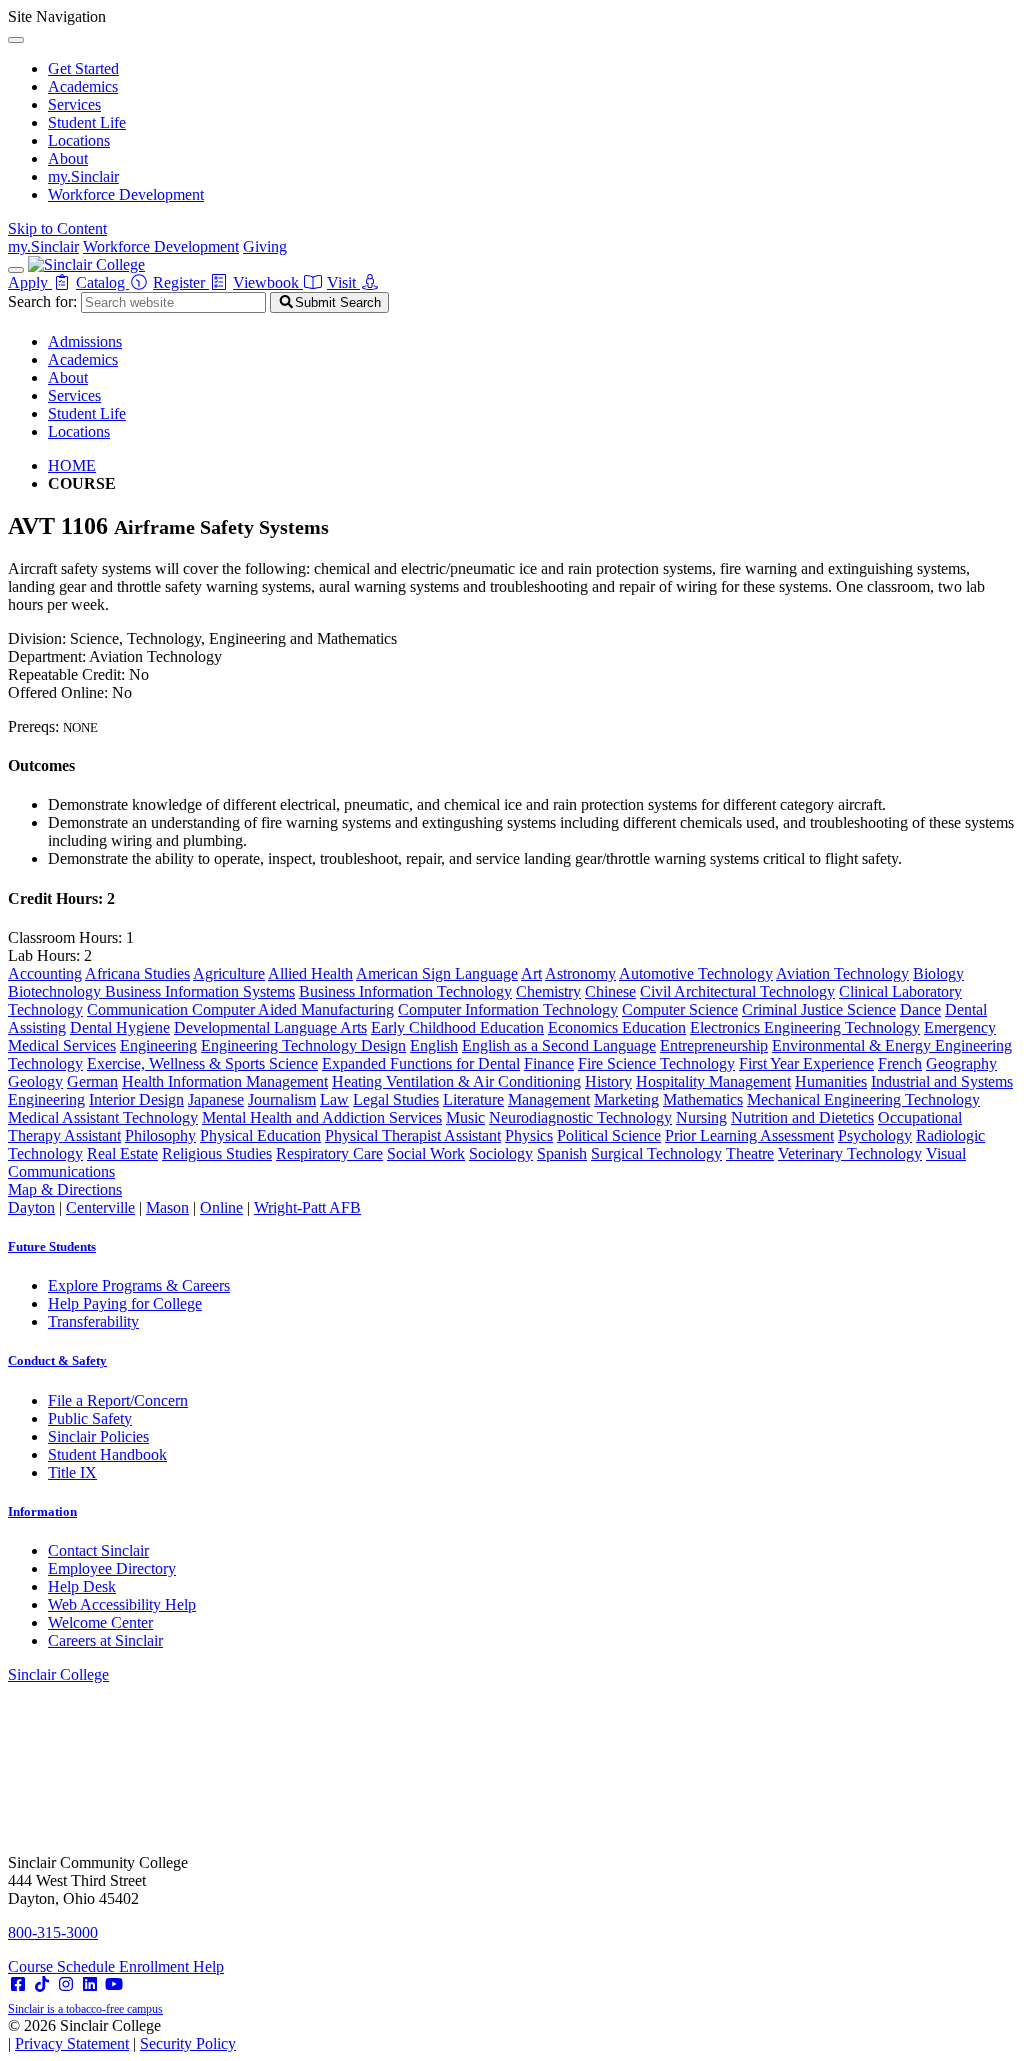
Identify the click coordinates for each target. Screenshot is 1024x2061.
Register (181, 282)
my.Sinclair (83, 176)
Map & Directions (65, 1189)
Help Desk (82, 1586)
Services (74, 104)
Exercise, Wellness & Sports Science (202, 1063)
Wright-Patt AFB (307, 1207)
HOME (72, 465)
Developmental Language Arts (270, 1027)
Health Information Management (225, 1081)
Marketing (626, 1099)
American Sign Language (437, 973)
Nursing (701, 1117)
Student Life (87, 122)
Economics (585, 1027)
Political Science (609, 1135)
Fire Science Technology (656, 1063)
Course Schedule (63, 1966)
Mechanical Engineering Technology (863, 1099)
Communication (139, 1009)
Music (465, 1117)
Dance (920, 1009)
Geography (961, 1063)
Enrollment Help (171, 1966)
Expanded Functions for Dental (421, 1063)
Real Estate (122, 1153)
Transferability (93, 1321)
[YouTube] (114, 1984)
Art (531, 973)
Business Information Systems (200, 991)
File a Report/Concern (118, 1400)
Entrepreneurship (714, 1045)
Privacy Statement (72, 2043)
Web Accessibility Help (122, 1604)
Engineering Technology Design (303, 1045)
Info (42, 1511)
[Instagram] (66, 1984)
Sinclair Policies (98, 1436)
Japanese (216, 1099)
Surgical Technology (656, 1153)
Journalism (282, 1099)
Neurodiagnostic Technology (580, 1117)
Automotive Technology (696, 973)
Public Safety (90, 1418)
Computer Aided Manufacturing (293, 1009)
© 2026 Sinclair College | (122, 2034)
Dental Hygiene (120, 1027)
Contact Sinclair (98, 1550)
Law (334, 1099)
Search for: (42, 301)
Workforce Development (126, 194)
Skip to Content (57, 228)
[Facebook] (18, 1984)
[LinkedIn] (90, 1984)
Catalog (102, 282)
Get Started (83, 68)
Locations (79, 140)
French (900, 1063)
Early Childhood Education (457, 1027)
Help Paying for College (125, 1303)
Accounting (45, 973)
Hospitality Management (713, 1081)
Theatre (750, 1153)
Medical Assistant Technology (103, 1117)
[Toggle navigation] (16, 270)
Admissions (85, 341)
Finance (549, 1063)
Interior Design (136, 1099)
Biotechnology (56, 991)
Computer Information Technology (508, 1009)
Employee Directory (112, 1568)
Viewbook (268, 282)
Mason (167, 1207)
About (68, 158)
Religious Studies (217, 1153)
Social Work (426, 1153)
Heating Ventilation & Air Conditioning (456, 1081)
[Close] (16, 40)
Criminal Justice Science (819, 1009)
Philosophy (160, 1135)
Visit (343, 282)
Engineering (158, 1045)
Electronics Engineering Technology (805, 1027)
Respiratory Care (329, 1153)
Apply (30, 282)
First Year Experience (806, 1063)
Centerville (100, 1207)
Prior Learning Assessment (749, 1135)
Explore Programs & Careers (139, 1285)
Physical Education (260, 1135)
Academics (83, 86)
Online (221, 1207)
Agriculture (229, 973)
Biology (938, 973)
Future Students (52, 1246)
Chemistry (548, 991)
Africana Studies (137, 973)
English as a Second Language (559, 1045)
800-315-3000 (53, 1932)
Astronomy (580, 973)
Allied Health (310, 973)
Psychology (875, 1135)
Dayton (31, 1207)
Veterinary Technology (850, 1153)
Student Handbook (107, 1454)
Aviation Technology (842, 973)
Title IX (72, 1472)
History (608, 1081)
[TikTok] (42, 1984)
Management (549, 1099)
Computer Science (680, 1009)
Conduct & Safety (57, 1360)
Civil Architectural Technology (737, 991)
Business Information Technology (405, 991)
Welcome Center (100, 1622)
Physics (529, 1135)
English (434, 1045)
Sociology (501, 1153)
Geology (35, 1081)
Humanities (831, 1081)
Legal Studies (396, 1099)
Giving (265, 246)
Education (654, 1027)
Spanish (562, 1153)
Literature (473, 1099)
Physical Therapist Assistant (413, 1135)
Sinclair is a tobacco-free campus (85, 2009)
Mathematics (703, 1099)
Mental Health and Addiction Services (322, 1117)
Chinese (610, 991)
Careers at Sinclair (105, 1640)
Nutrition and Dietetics (802, 1117)
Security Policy (188, 2043)
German (92, 1081)
